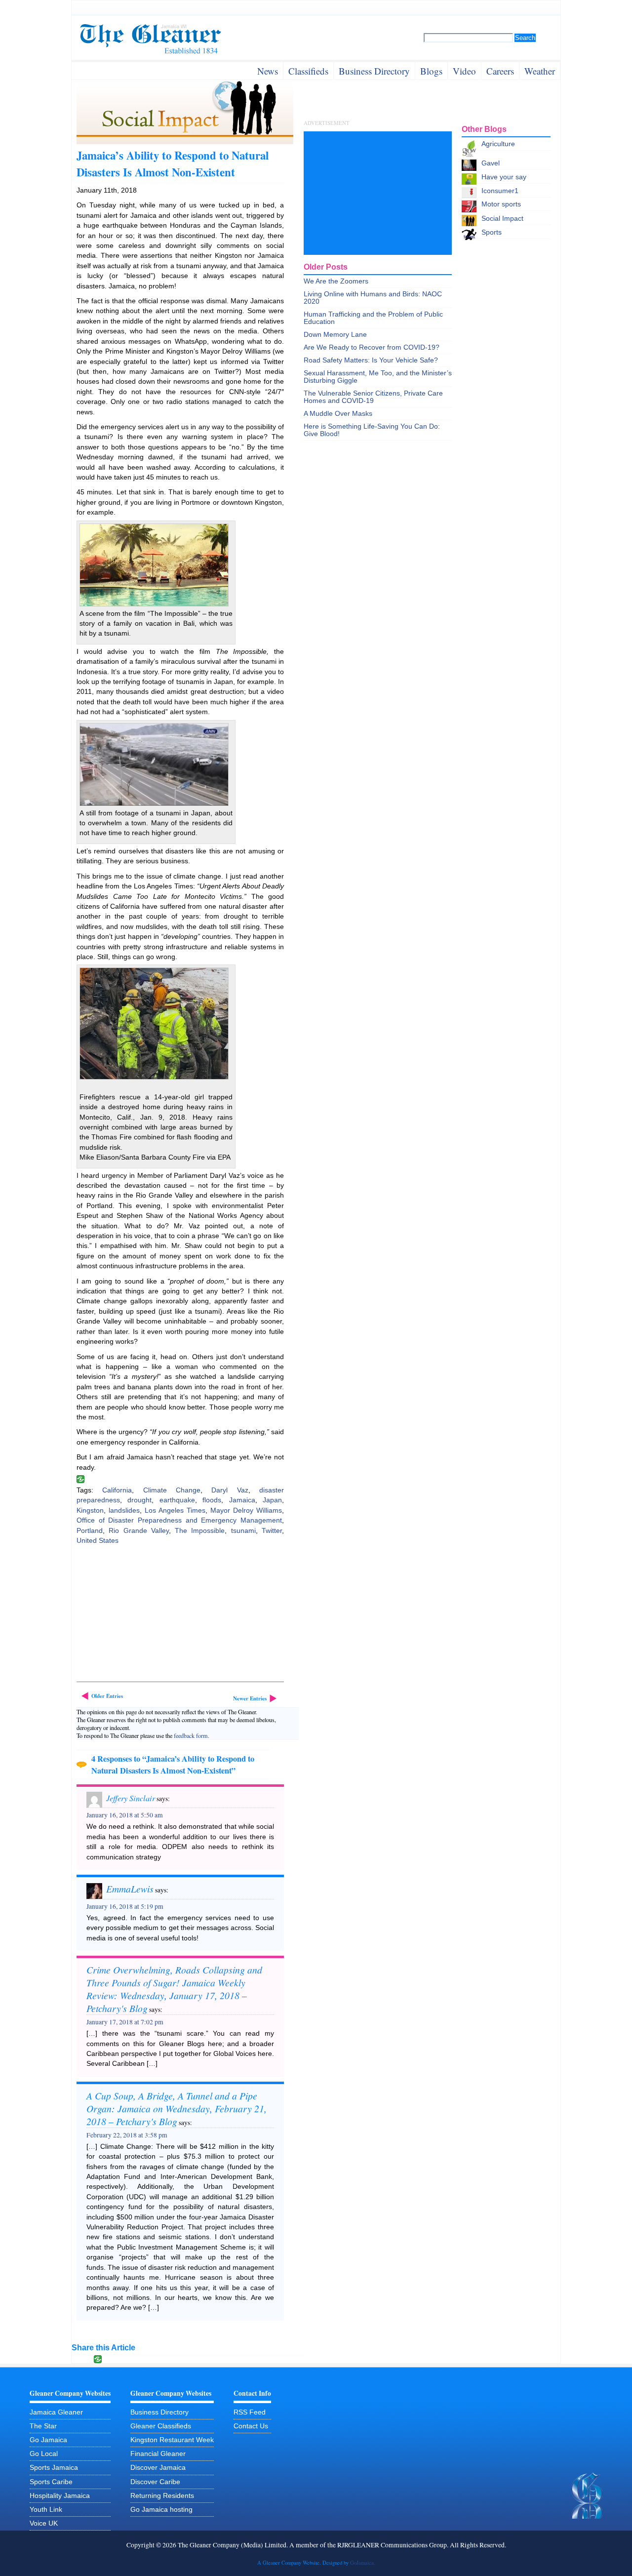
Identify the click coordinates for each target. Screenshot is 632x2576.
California (117, 1490)
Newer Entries (250, 1698)
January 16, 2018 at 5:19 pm (125, 1906)
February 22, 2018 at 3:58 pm (127, 2135)
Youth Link (46, 2510)
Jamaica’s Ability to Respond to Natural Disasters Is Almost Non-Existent (173, 163)
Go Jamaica (48, 2440)
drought (139, 1500)
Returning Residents (162, 2496)
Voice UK (44, 2523)
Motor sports (501, 204)
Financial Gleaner (158, 2454)
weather (540, 71)
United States (98, 1541)
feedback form (191, 1735)
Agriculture (498, 144)
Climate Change (172, 1490)
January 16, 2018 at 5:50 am (125, 1815)
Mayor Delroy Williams (246, 1510)
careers (500, 71)
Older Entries (107, 1696)
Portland (90, 1531)
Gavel (491, 163)
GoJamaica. (363, 2563)
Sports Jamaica (54, 2468)
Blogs (431, 71)
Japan (272, 1500)
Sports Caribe (51, 2482)
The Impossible (200, 1531)
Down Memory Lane (335, 335)
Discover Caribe (155, 2482)
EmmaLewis (130, 1889)
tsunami (243, 1531)
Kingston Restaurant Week (172, 2440)
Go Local (44, 2454)
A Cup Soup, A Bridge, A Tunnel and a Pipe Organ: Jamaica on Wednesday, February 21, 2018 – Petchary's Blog (177, 2108)
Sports (492, 232)
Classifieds (308, 71)
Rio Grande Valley (139, 1531)
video (464, 71)
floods (212, 1500)
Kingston (90, 1510)
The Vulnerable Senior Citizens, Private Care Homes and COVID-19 (373, 397)
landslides (124, 1510)
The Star (43, 2426)
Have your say (504, 177)
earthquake (177, 1500)
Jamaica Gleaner (56, 2412)
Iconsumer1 (500, 191)
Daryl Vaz (230, 1490)
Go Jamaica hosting (161, 2510)
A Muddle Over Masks (338, 414)
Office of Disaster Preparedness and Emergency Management (179, 1520)
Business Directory (159, 2412)
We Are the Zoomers (336, 281)
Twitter (272, 1531)
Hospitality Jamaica (60, 2496)
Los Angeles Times (175, 1510)
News (268, 71)
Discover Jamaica (158, 2468)
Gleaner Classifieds (161, 2426)
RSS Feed (250, 2412)
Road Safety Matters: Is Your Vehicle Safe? (371, 360)
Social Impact (502, 219)
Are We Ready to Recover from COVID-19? (372, 347)
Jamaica (242, 1500)
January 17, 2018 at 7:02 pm (125, 2022)
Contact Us (251, 2426)
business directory (374, 71)
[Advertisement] (151, 1615)
